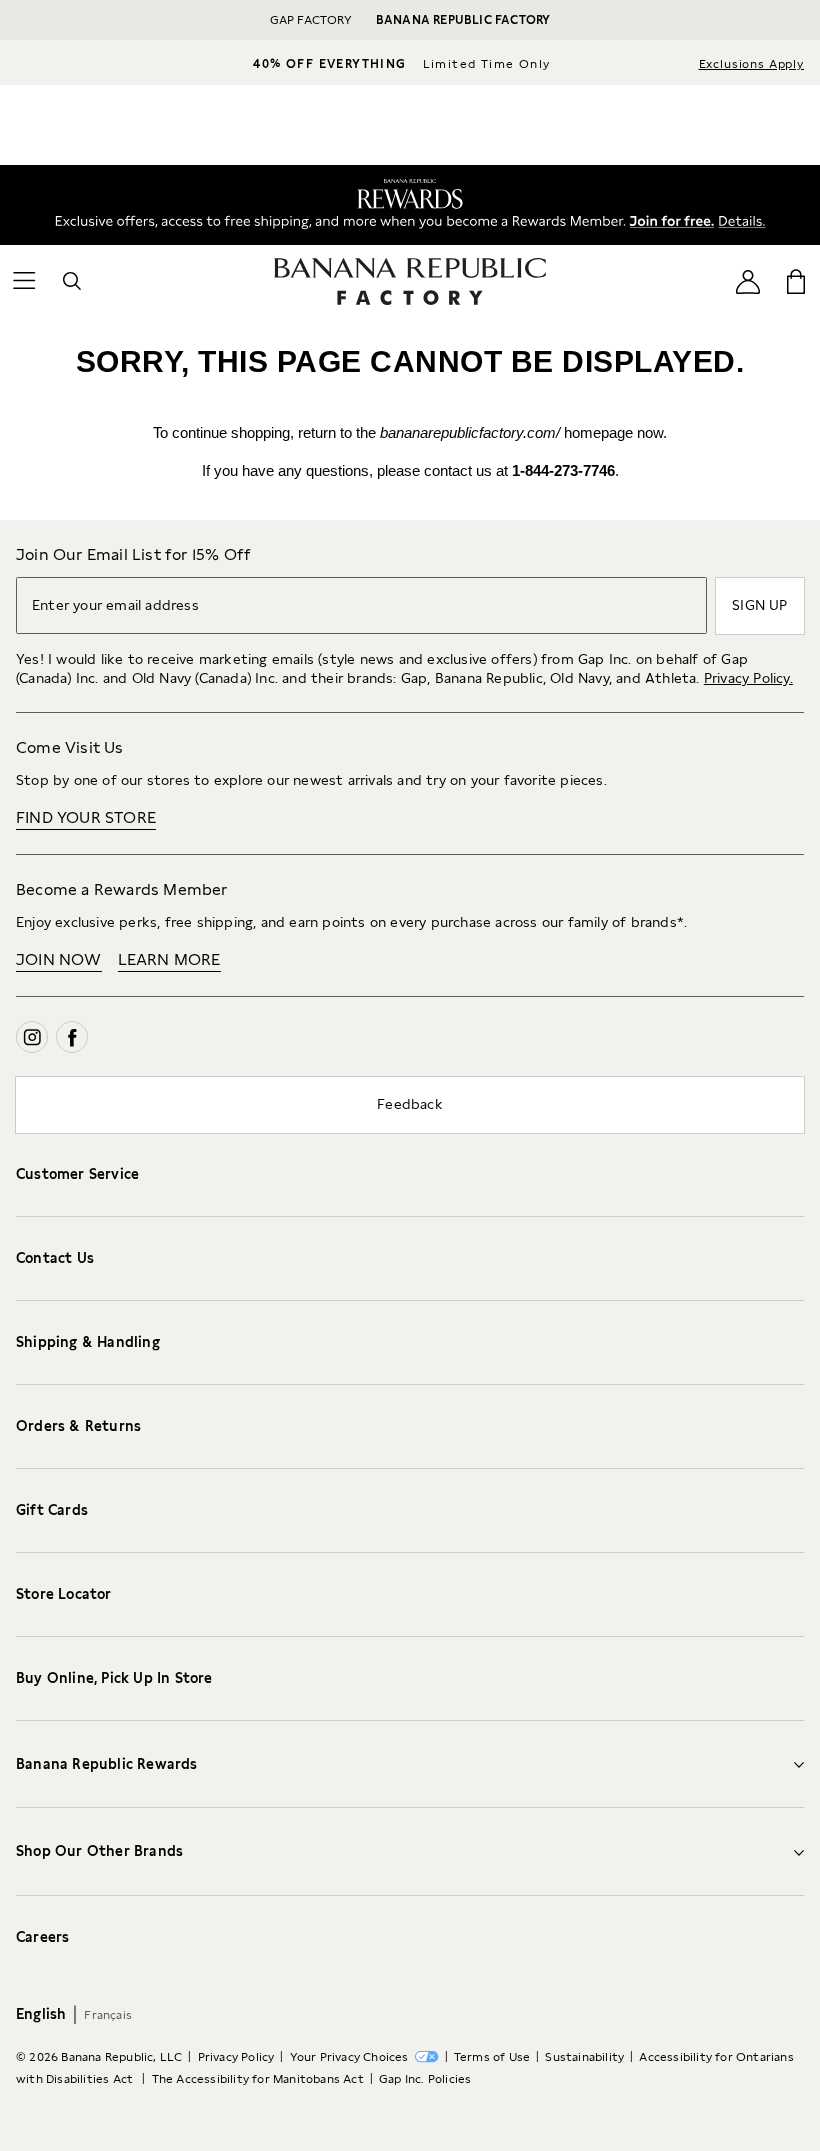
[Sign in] (748, 281)
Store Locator (64, 1594)
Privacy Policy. (748, 678)
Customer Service (77, 1174)
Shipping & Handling (88, 1342)
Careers (42, 1937)
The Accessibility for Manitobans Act (258, 2079)
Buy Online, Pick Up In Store (114, 1678)
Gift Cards (52, 1510)
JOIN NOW (59, 959)
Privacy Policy (236, 2057)
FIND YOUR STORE (86, 817)
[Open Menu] (24, 281)
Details (745, 218)
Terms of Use (492, 2057)
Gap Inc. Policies (425, 2079)
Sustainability (584, 2057)
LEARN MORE (169, 959)
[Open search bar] (72, 281)
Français (108, 2015)
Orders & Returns (78, 1426)
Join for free (664, 218)
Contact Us (55, 1258)
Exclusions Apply (751, 64)
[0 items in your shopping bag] (796, 281)
